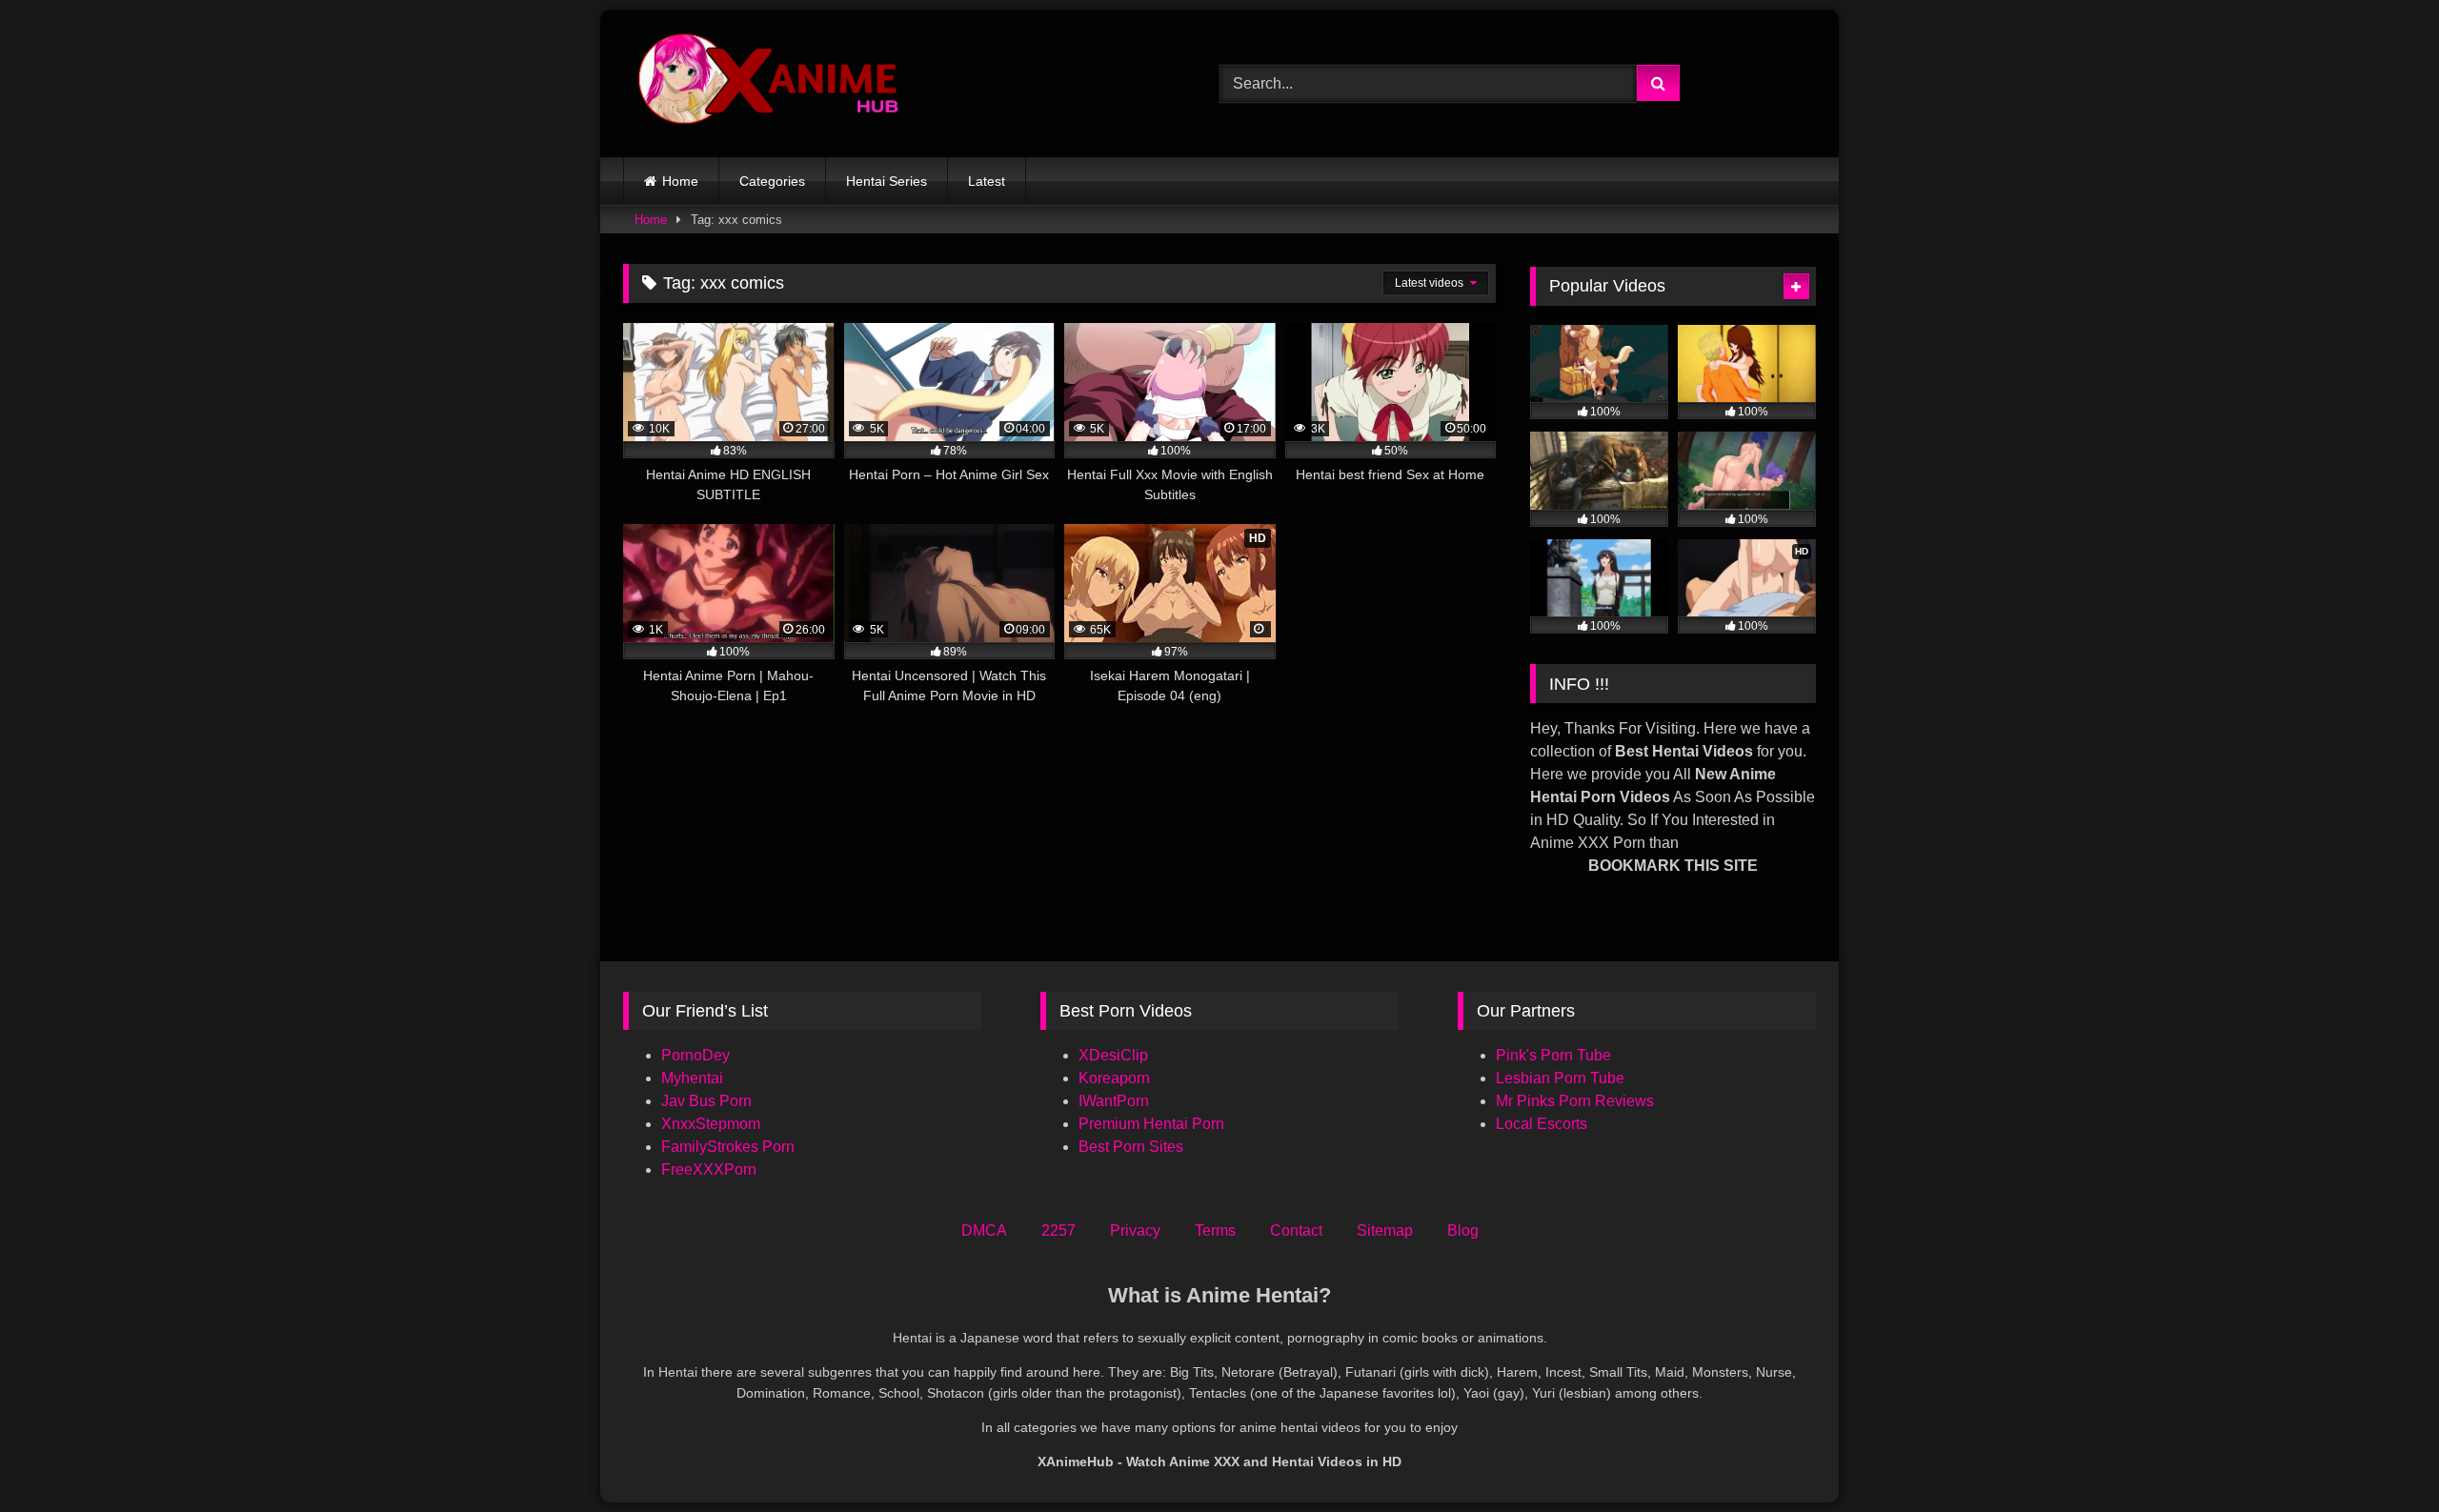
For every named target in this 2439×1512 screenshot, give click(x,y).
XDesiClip (1113, 1055)
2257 (1058, 1230)
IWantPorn (1114, 1101)
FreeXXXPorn (709, 1169)
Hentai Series (887, 181)
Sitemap (1385, 1230)
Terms (1215, 1230)
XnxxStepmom (711, 1124)
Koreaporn (1114, 1078)
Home (680, 181)
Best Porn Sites (1131, 1147)
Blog (1463, 1230)
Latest (987, 181)
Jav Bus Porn (706, 1101)
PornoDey (695, 1055)
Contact (1296, 1230)
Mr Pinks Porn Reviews (1577, 1101)
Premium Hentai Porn (1151, 1124)
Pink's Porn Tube (1553, 1055)
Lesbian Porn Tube (1560, 1078)
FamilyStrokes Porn (728, 1147)
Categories (772, 181)
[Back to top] (2380, 1455)
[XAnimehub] (771, 83)
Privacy (1135, 1230)
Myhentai (692, 1078)
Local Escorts (1542, 1124)
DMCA (984, 1230)
